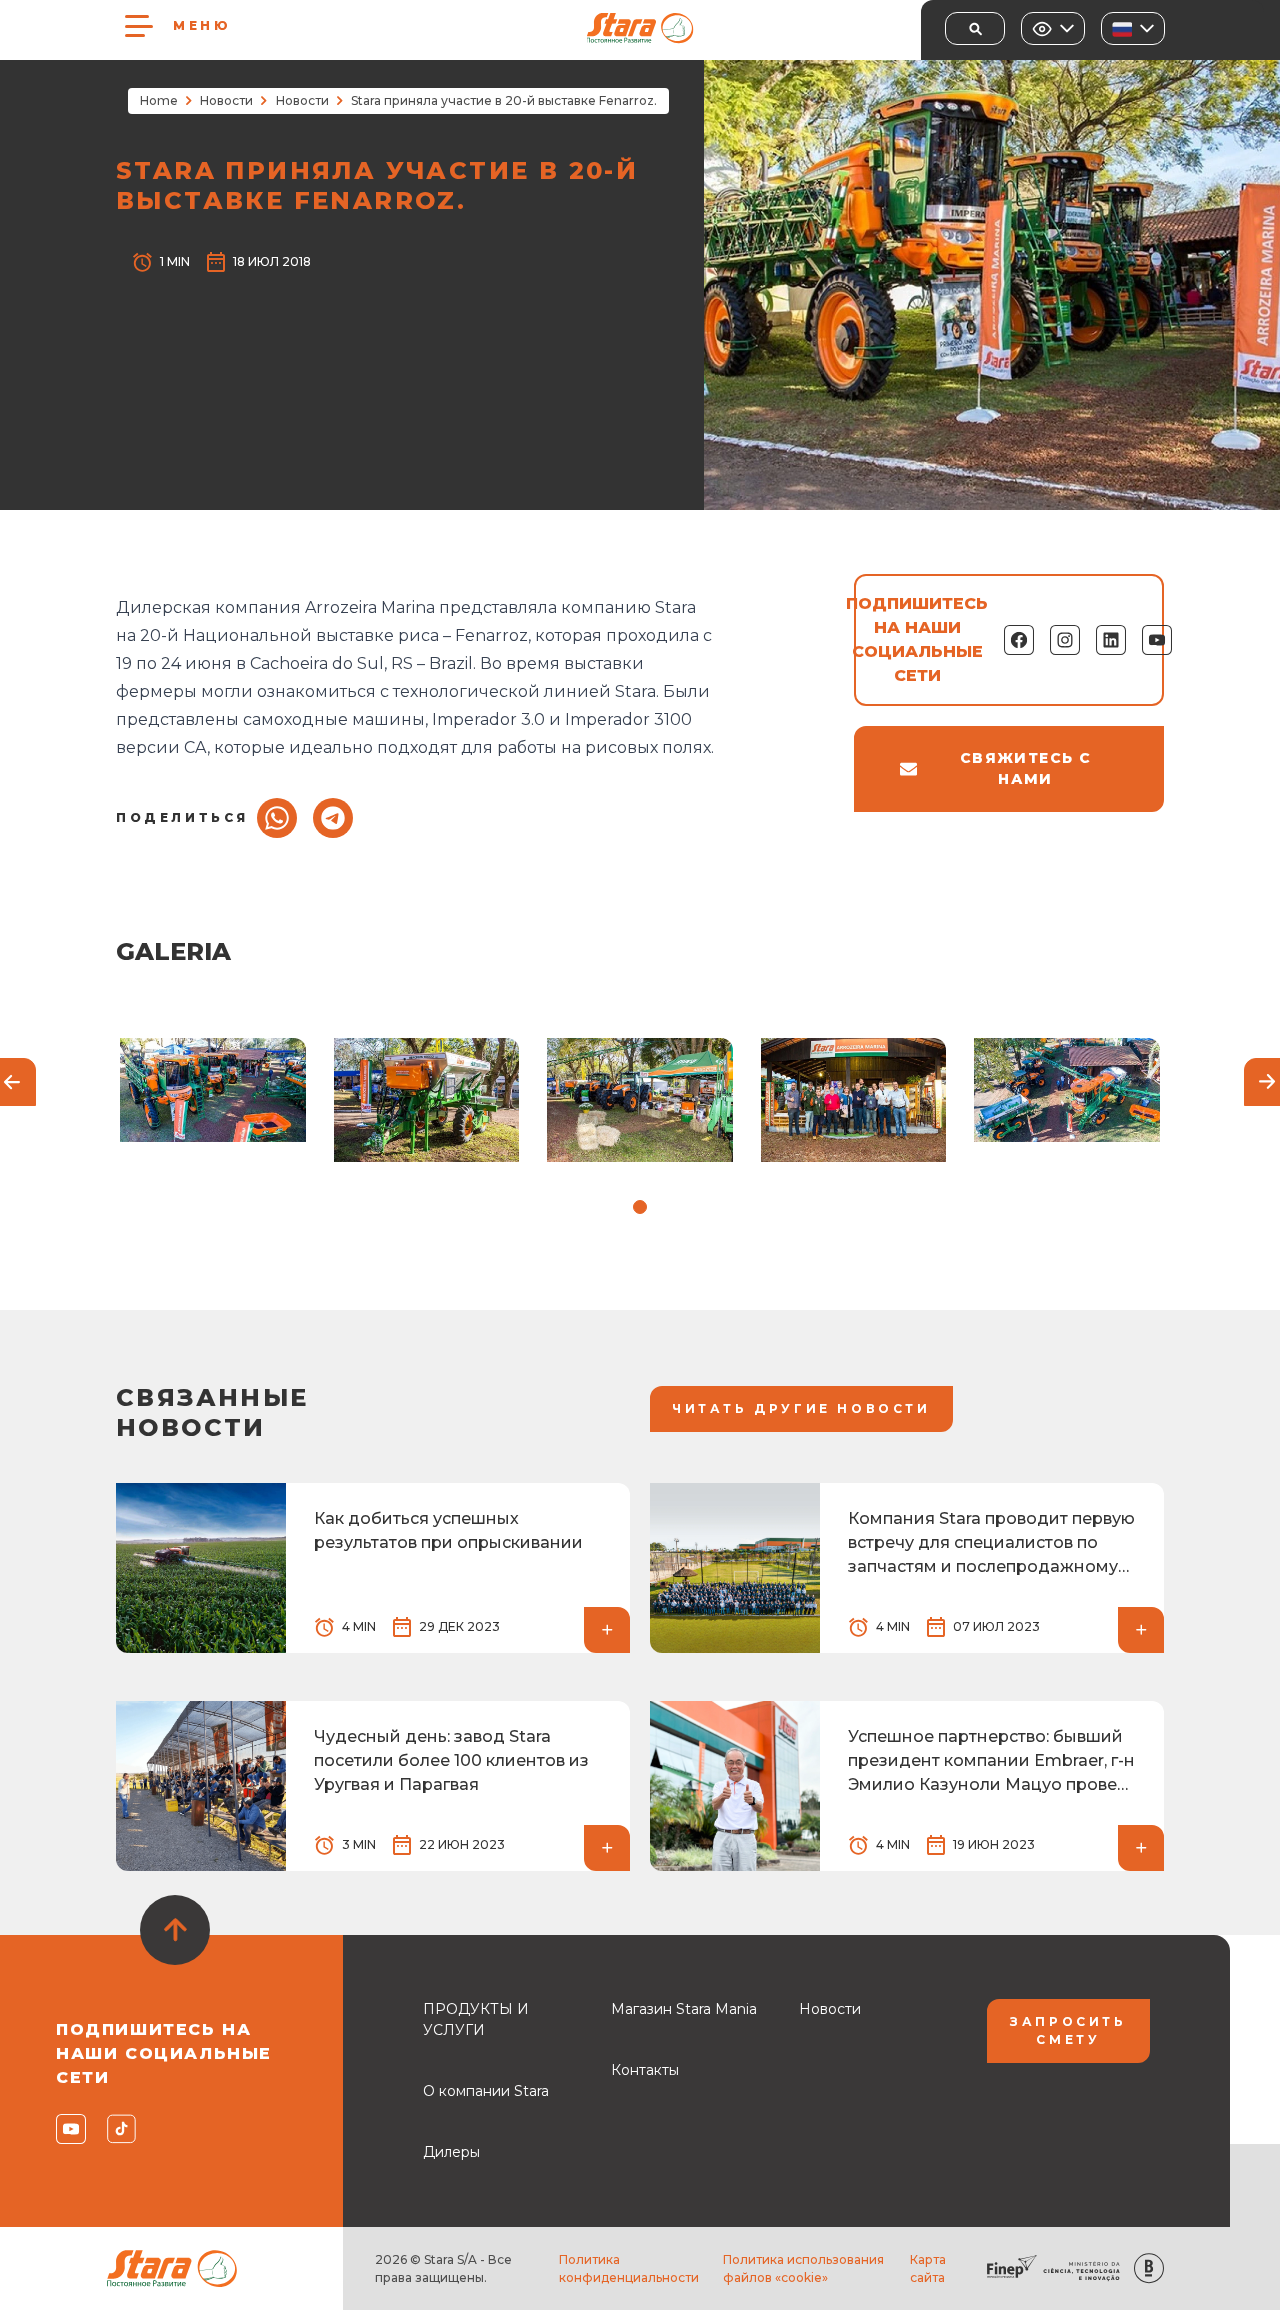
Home (159, 100)
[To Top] (175, 1930)
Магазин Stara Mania (684, 2009)
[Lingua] (1133, 28)
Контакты (645, 2070)
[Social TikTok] (120, 2129)
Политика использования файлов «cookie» (803, 2268)
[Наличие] (1053, 28)
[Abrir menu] (139, 26)
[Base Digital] (1149, 2268)
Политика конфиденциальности (629, 2268)
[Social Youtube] (69, 2129)
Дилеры (451, 2152)
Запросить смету (1068, 2030)
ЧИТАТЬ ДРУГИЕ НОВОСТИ (801, 1408)
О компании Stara (486, 2091)
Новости (226, 100)
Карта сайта (928, 2268)
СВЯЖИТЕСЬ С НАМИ (1025, 768)
